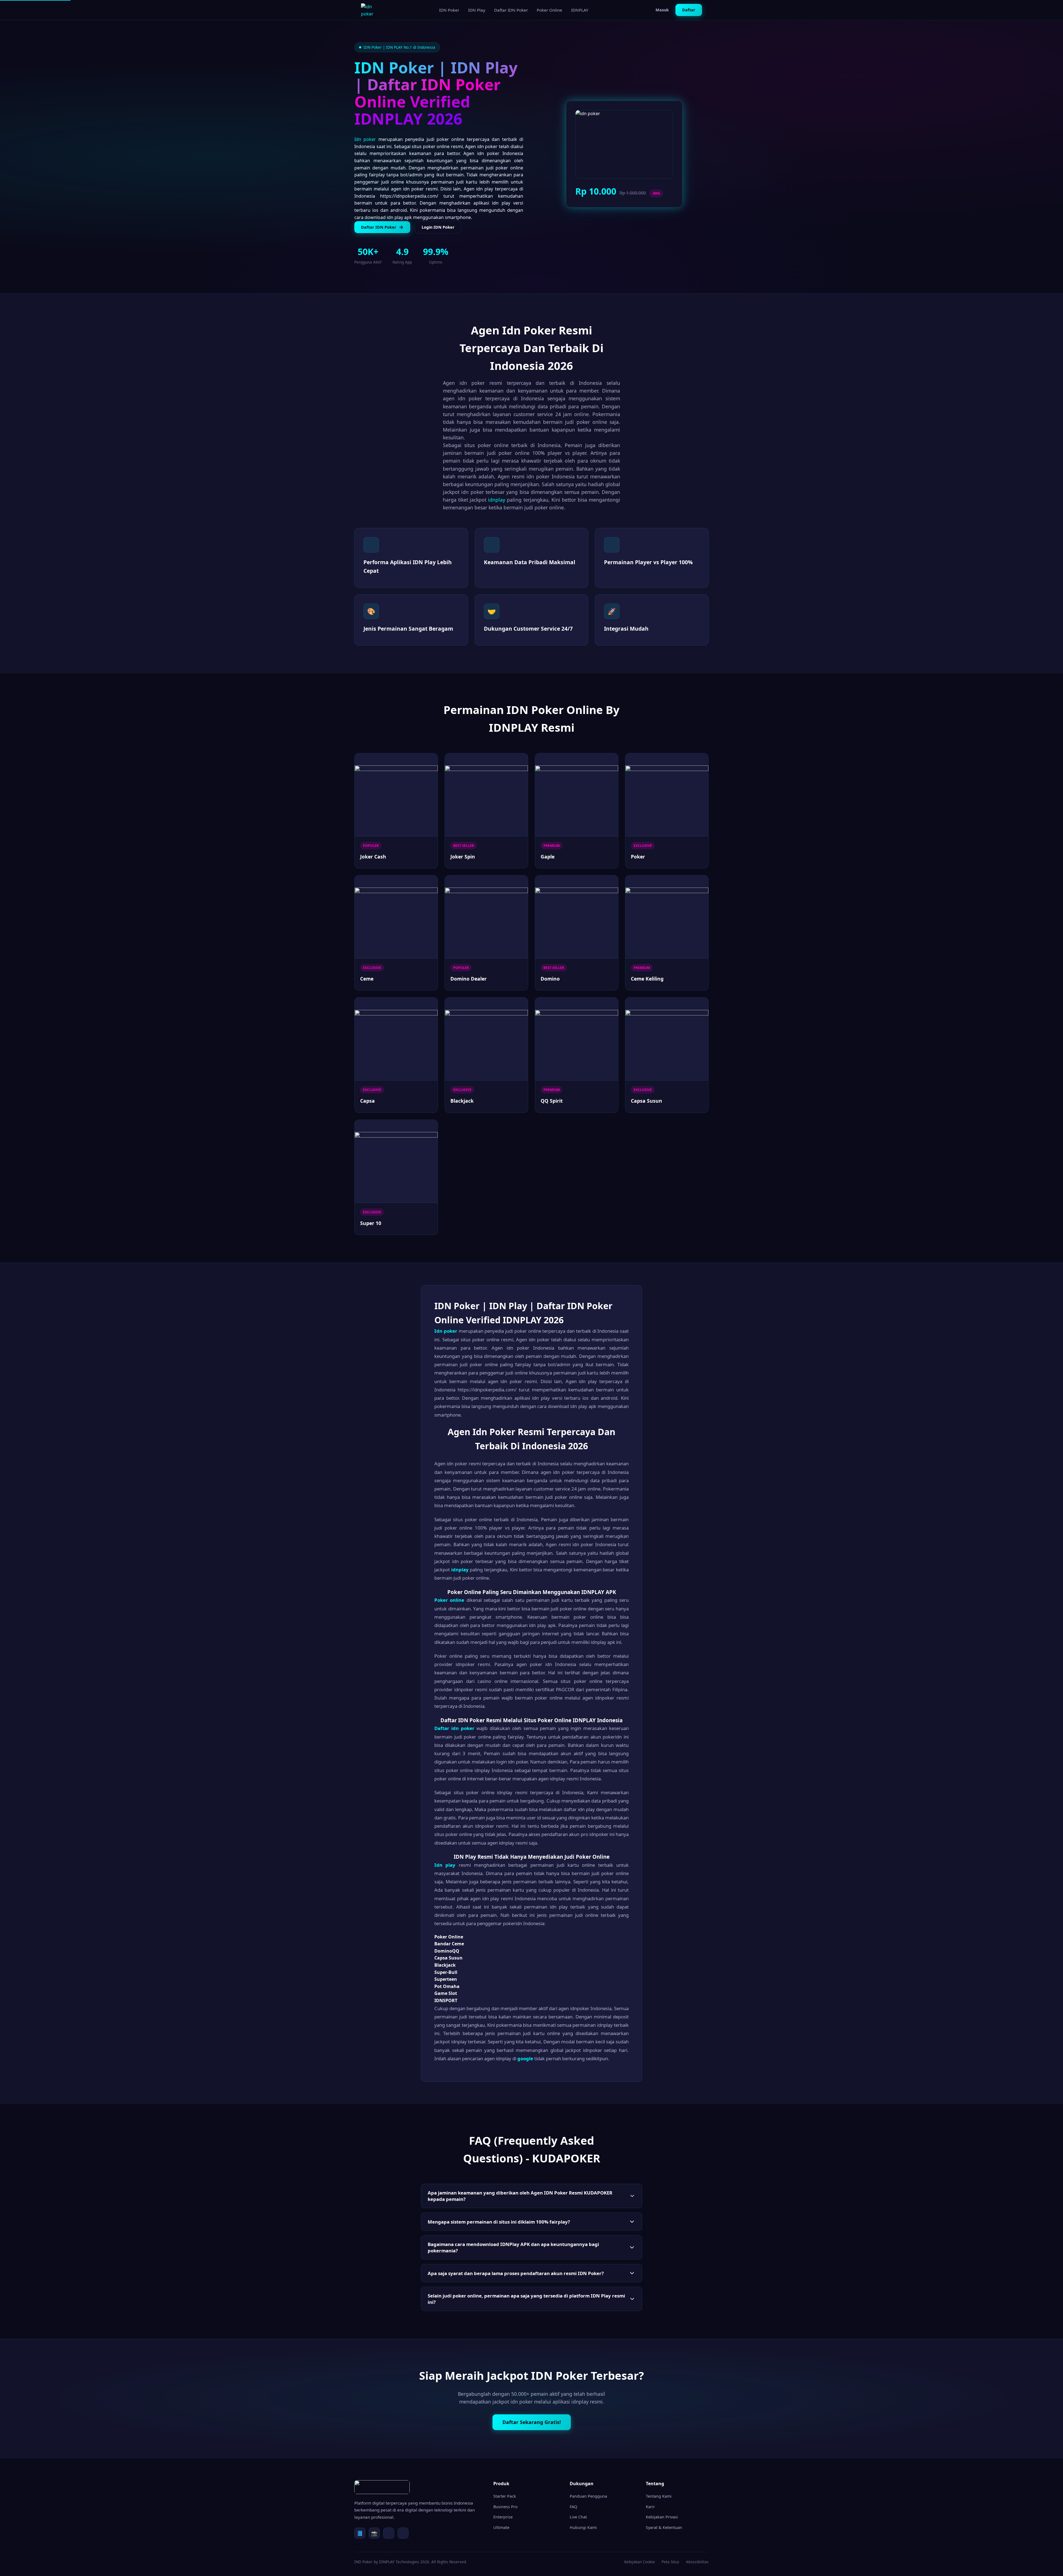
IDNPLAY (580, 10)
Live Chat (578, 2517)
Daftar (689, 10)
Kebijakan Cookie (640, 2562)
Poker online (449, 1600)
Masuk (662, 10)
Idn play (445, 1865)
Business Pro (505, 2507)
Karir (650, 2507)
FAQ (573, 2507)
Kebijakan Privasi (662, 2517)
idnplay (497, 500)
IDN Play (477, 10)
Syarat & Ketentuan (664, 2527)
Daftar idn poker (454, 1728)
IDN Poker (449, 10)
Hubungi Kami (583, 2527)
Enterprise (503, 2517)
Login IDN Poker (438, 227)
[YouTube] (403, 2533)
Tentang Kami (659, 2496)
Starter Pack (505, 2496)
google (525, 2058)
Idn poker (365, 139)
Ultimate (501, 2527)
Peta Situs (670, 2562)
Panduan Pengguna (588, 2496)
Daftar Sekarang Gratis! (532, 2422)
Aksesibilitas (697, 2562)
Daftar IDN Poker (511, 10)
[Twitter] (389, 2533)
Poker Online (549, 10)
